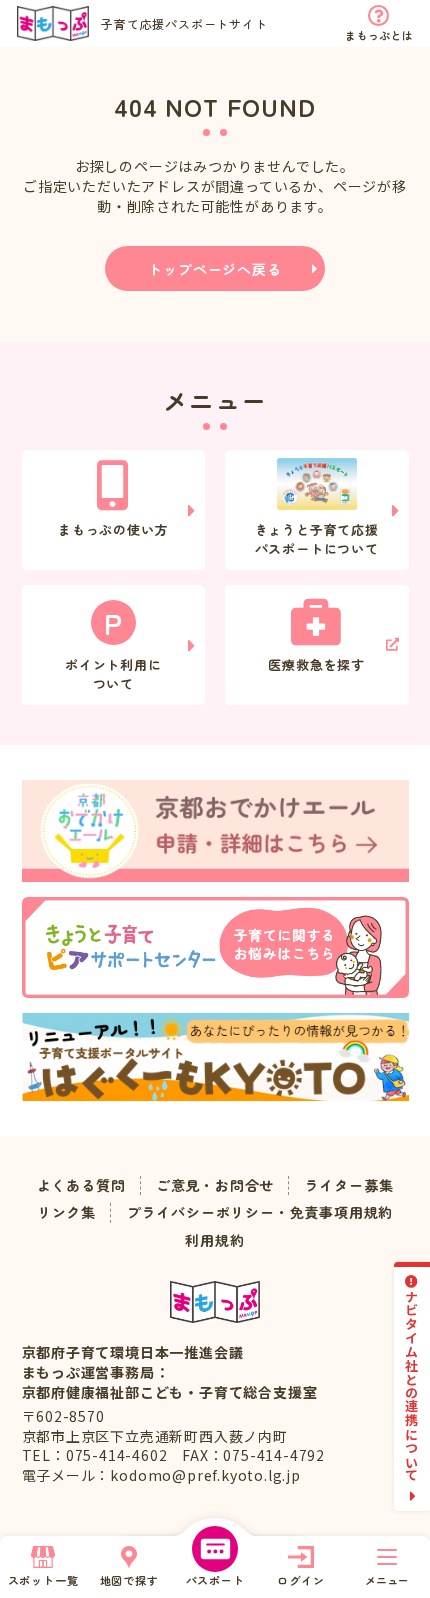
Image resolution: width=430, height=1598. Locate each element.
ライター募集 (349, 1185)
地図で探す (129, 1580)
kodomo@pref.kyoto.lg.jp (205, 1475)
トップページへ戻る (214, 269)
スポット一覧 (43, 1580)
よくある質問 (81, 1185)
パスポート (215, 1580)
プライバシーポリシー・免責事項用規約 (260, 1212)
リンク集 (66, 1212)
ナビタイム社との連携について (412, 1385)
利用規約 (214, 1240)
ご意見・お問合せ (215, 1185)
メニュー (387, 1580)
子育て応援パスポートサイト (184, 23)
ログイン (300, 1580)
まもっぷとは (378, 35)
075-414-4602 (117, 1455)
